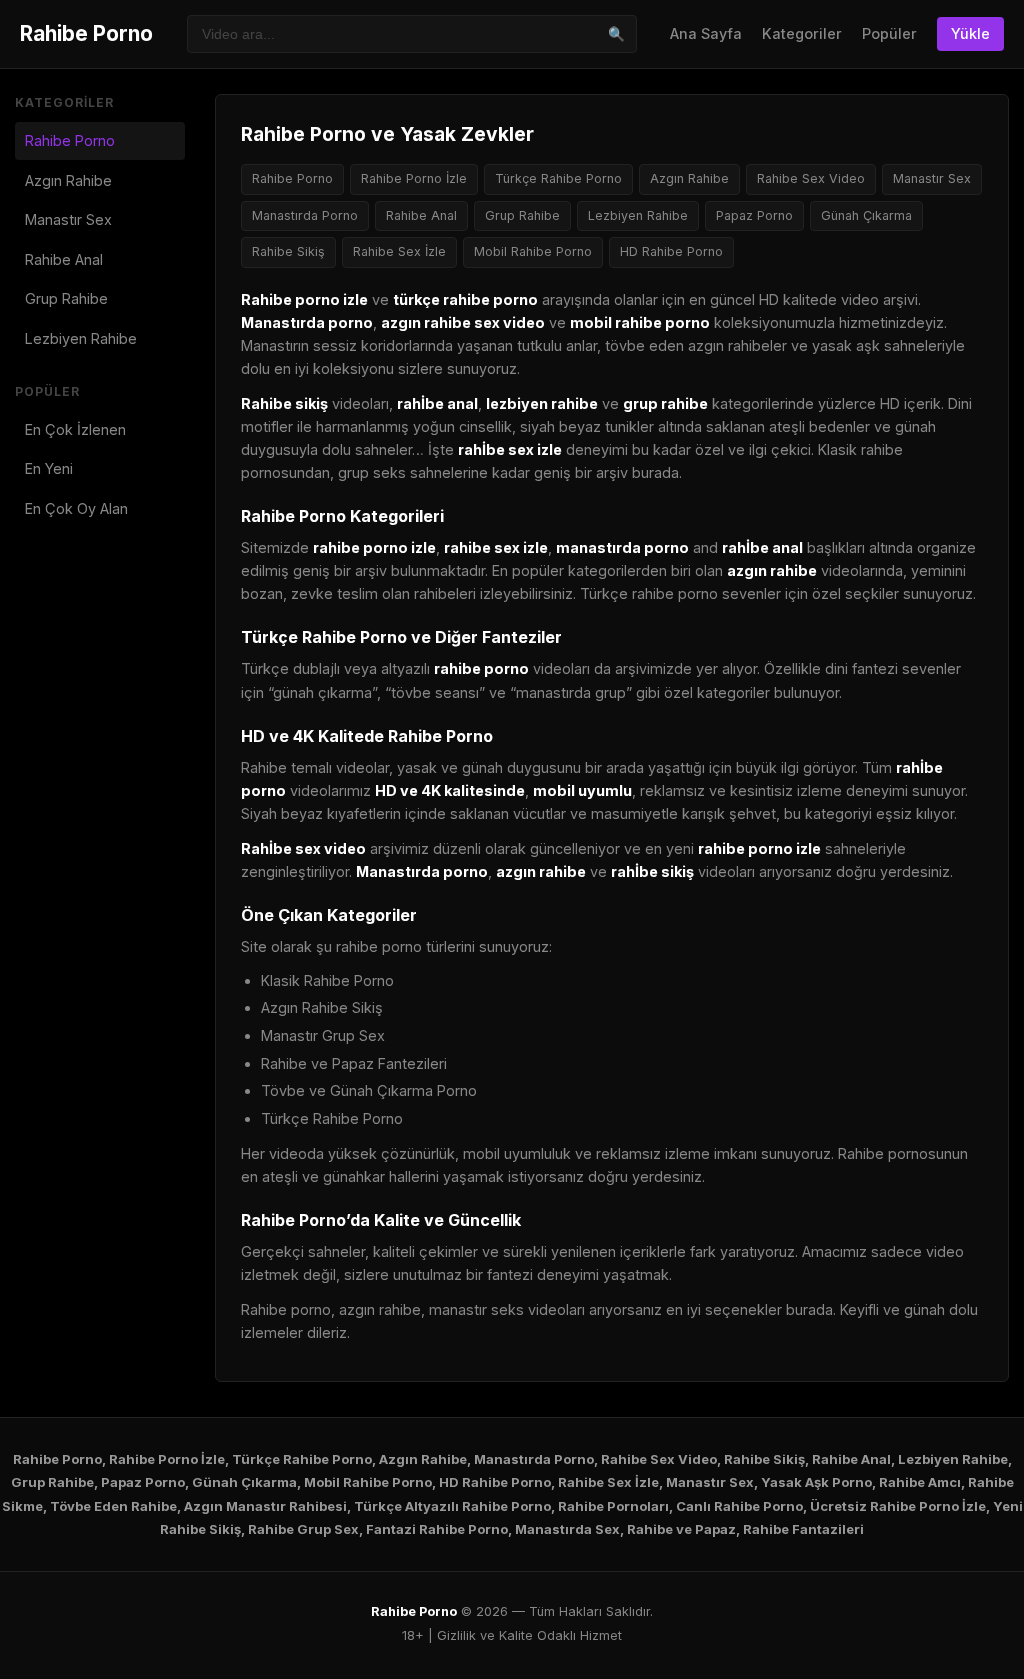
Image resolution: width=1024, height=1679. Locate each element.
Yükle (970, 33)
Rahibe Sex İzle (399, 251)
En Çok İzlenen (75, 429)
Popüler (889, 33)
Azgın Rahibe (68, 180)
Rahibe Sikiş (288, 251)
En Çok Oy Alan (76, 508)
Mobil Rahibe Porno (533, 251)
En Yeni (49, 468)
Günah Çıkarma (866, 215)
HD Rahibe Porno (671, 251)
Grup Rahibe (66, 298)
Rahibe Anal (64, 259)
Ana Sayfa (706, 33)
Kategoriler (802, 33)
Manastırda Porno (305, 215)
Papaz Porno (754, 215)
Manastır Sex (68, 219)
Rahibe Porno (86, 33)
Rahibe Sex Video (811, 178)
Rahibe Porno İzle (414, 178)
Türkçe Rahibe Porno (558, 178)
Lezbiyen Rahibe (81, 338)
